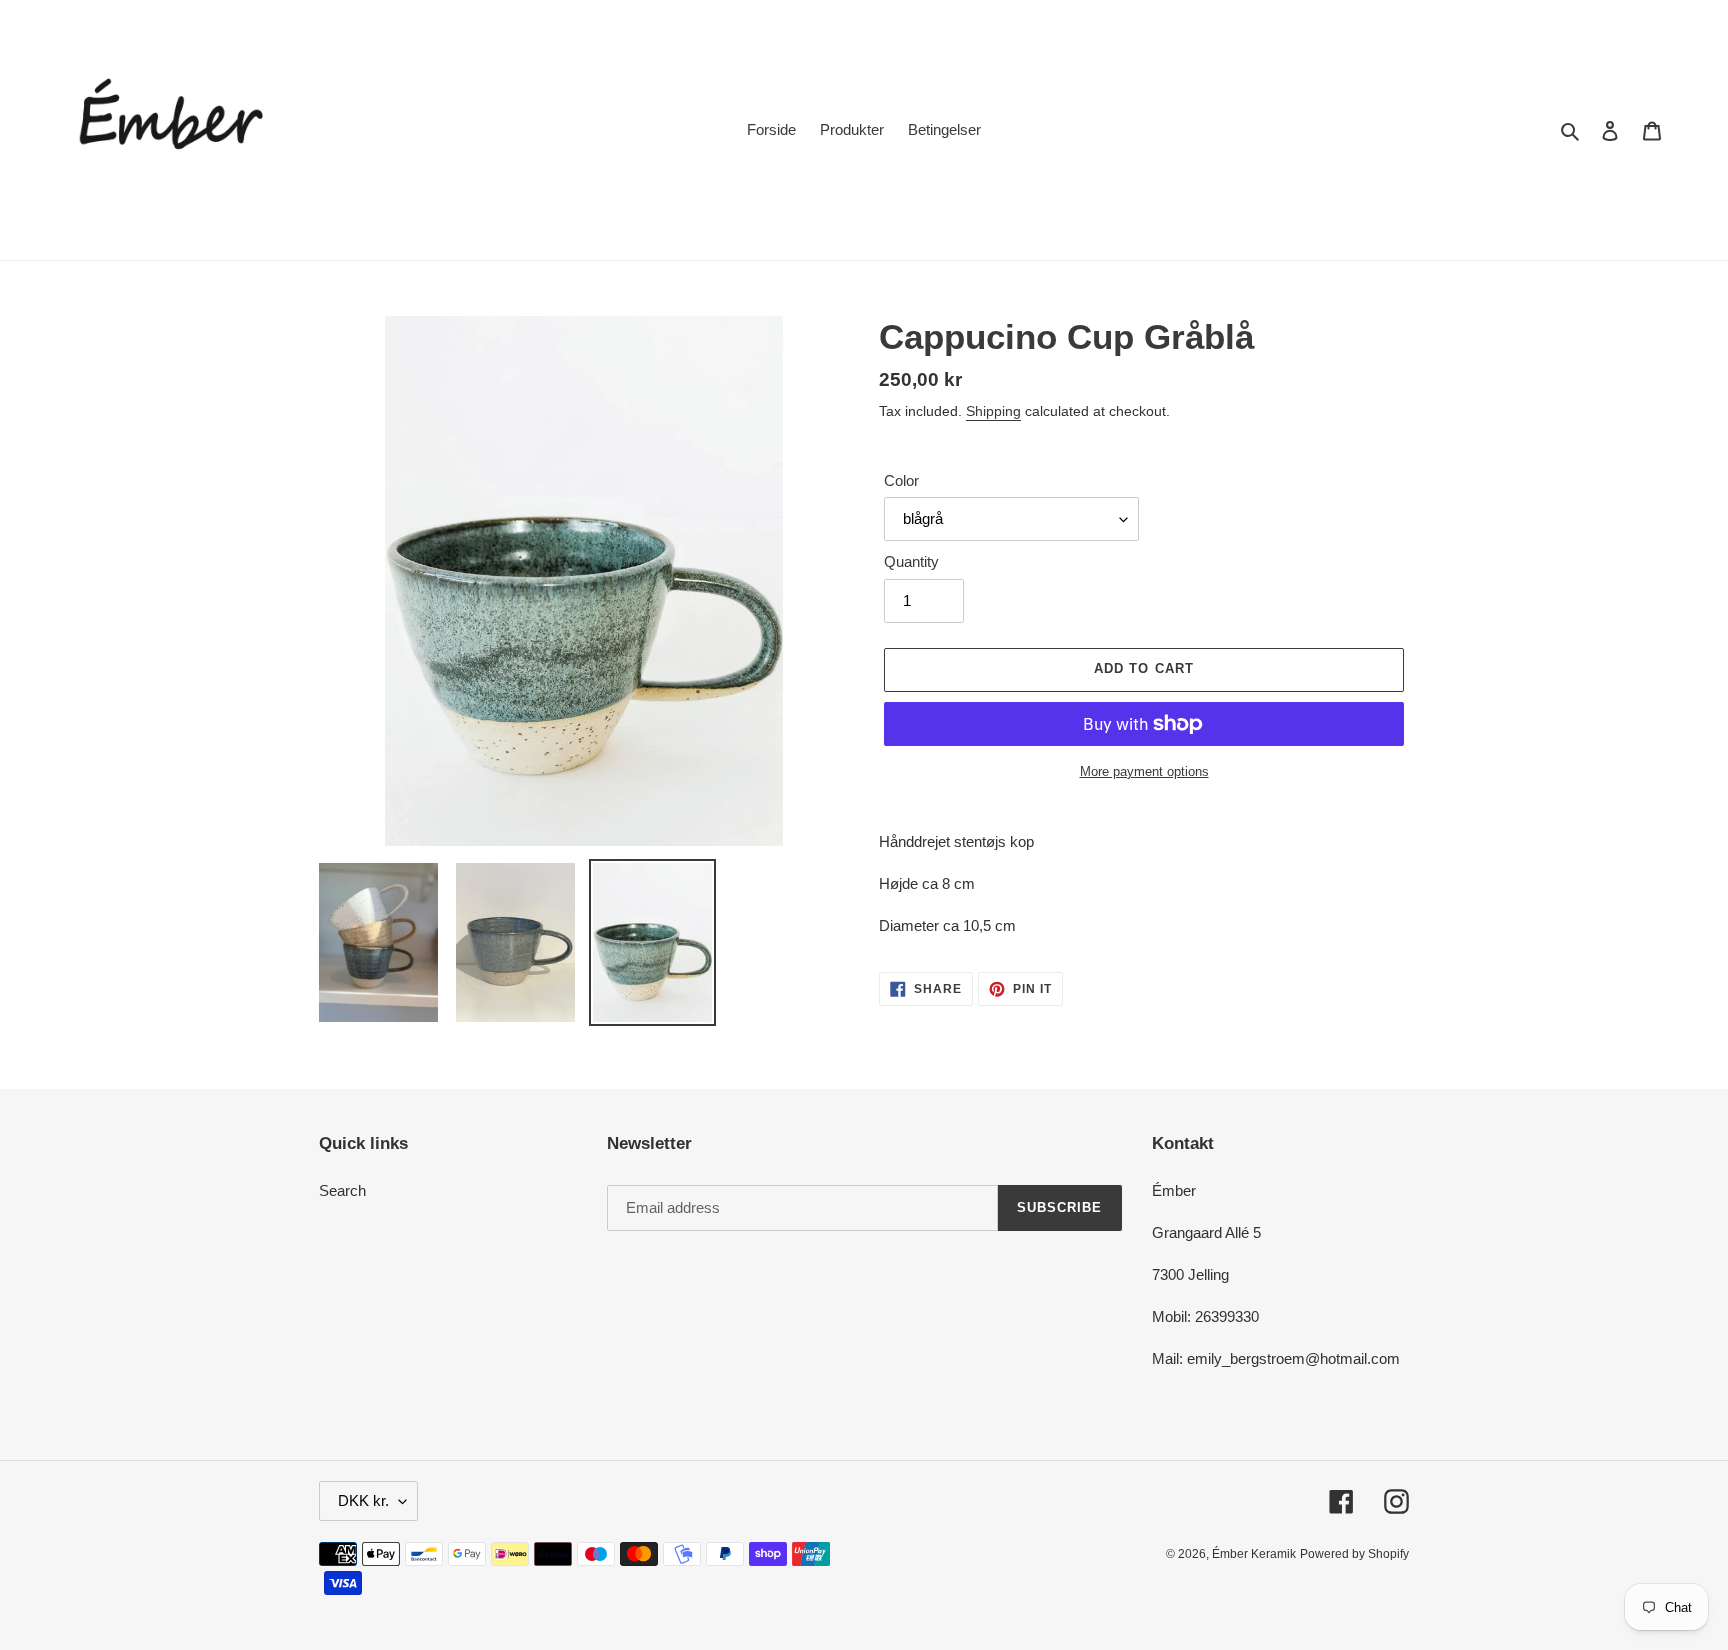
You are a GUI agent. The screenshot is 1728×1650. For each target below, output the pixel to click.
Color (901, 480)
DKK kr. (363, 1500)
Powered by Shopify (1354, 1554)
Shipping (993, 411)
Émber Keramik (1254, 1554)
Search (342, 1190)
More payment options (1144, 771)
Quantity (911, 561)
